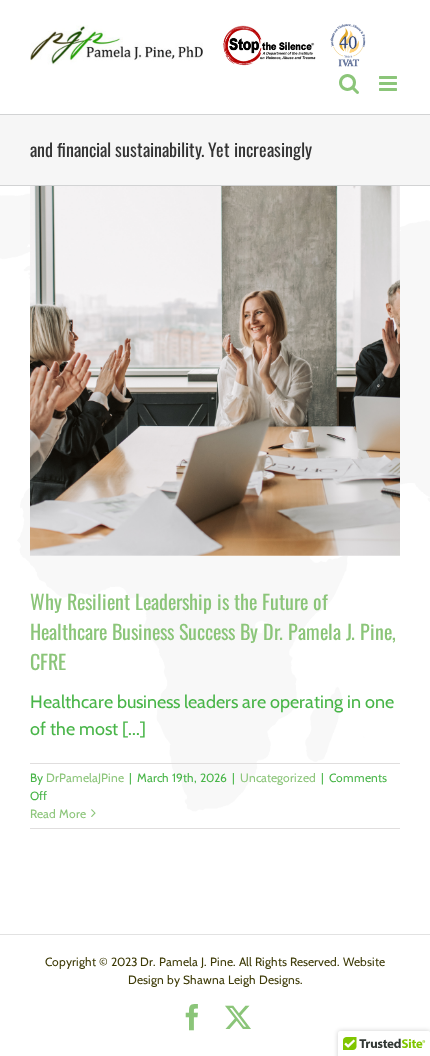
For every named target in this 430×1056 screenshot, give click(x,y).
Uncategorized (278, 777)
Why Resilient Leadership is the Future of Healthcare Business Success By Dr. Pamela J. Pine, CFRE (213, 631)
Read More (58, 813)
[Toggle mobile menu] (389, 83)
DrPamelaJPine (85, 777)
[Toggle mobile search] (349, 83)
